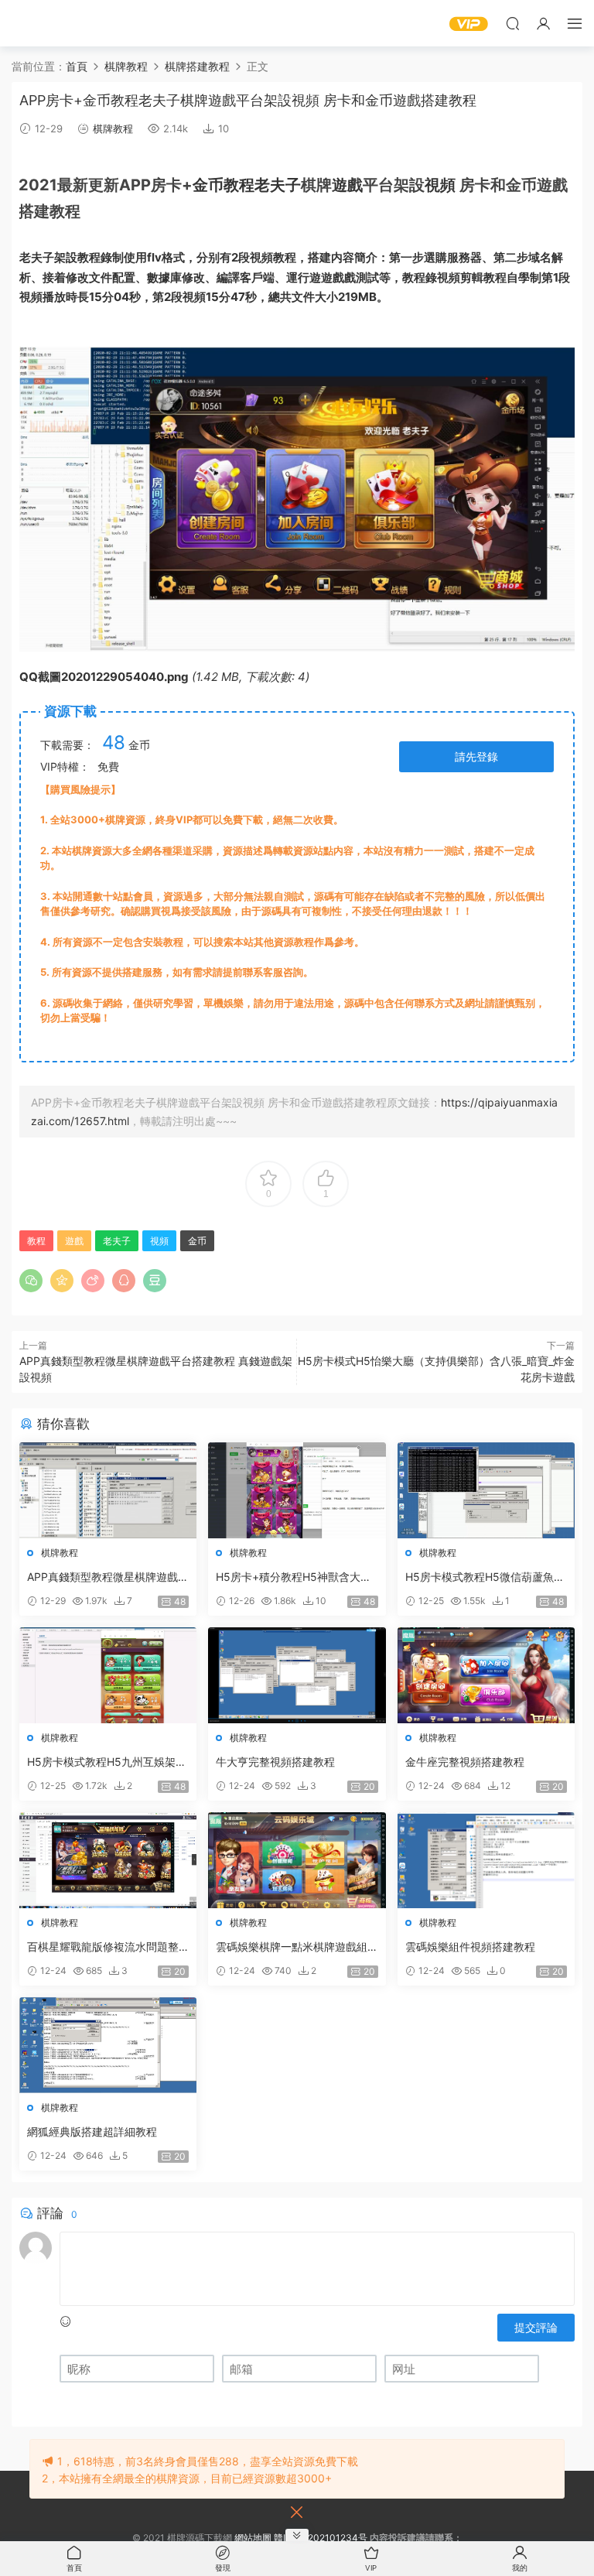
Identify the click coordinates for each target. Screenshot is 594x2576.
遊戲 (347, 185)
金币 (208, 185)
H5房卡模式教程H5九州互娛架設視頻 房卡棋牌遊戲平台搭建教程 (107, 1762)
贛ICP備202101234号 (321, 2538)
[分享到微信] (31, 1281)
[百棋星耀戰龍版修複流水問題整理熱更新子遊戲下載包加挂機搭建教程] (108, 1860)
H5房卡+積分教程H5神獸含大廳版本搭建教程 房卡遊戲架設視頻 (294, 1577)
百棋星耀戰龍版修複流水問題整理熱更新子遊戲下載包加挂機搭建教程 (103, 1947)
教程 (239, 185)
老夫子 (278, 185)
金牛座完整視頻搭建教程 (465, 1762)
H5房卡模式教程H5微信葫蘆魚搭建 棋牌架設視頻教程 (485, 1577)
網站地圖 (253, 2538)
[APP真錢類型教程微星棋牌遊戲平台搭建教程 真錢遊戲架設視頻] (108, 1490)
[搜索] (513, 23)
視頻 (440, 185)
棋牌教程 (113, 128)
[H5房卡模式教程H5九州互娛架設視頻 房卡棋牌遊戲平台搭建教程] (108, 1675)
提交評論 (536, 2327)
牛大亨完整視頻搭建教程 (275, 1762)
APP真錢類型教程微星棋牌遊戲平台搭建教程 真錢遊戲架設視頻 (108, 1577)
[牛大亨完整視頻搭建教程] (297, 1675)
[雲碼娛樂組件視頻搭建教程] (486, 1860)
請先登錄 (476, 756)
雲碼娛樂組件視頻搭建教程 (470, 1947)
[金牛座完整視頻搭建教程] (486, 1675)
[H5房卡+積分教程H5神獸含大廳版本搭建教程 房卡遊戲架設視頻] (297, 1490)
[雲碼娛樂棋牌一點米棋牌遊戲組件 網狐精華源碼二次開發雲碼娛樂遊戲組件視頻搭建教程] (297, 1860)
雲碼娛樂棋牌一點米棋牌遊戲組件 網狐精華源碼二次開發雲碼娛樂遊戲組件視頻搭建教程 (293, 1947)
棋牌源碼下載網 (35, 23)
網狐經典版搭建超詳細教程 (92, 2131)
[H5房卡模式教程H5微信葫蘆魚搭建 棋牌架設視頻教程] (486, 1490)
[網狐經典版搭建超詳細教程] (108, 2045)
